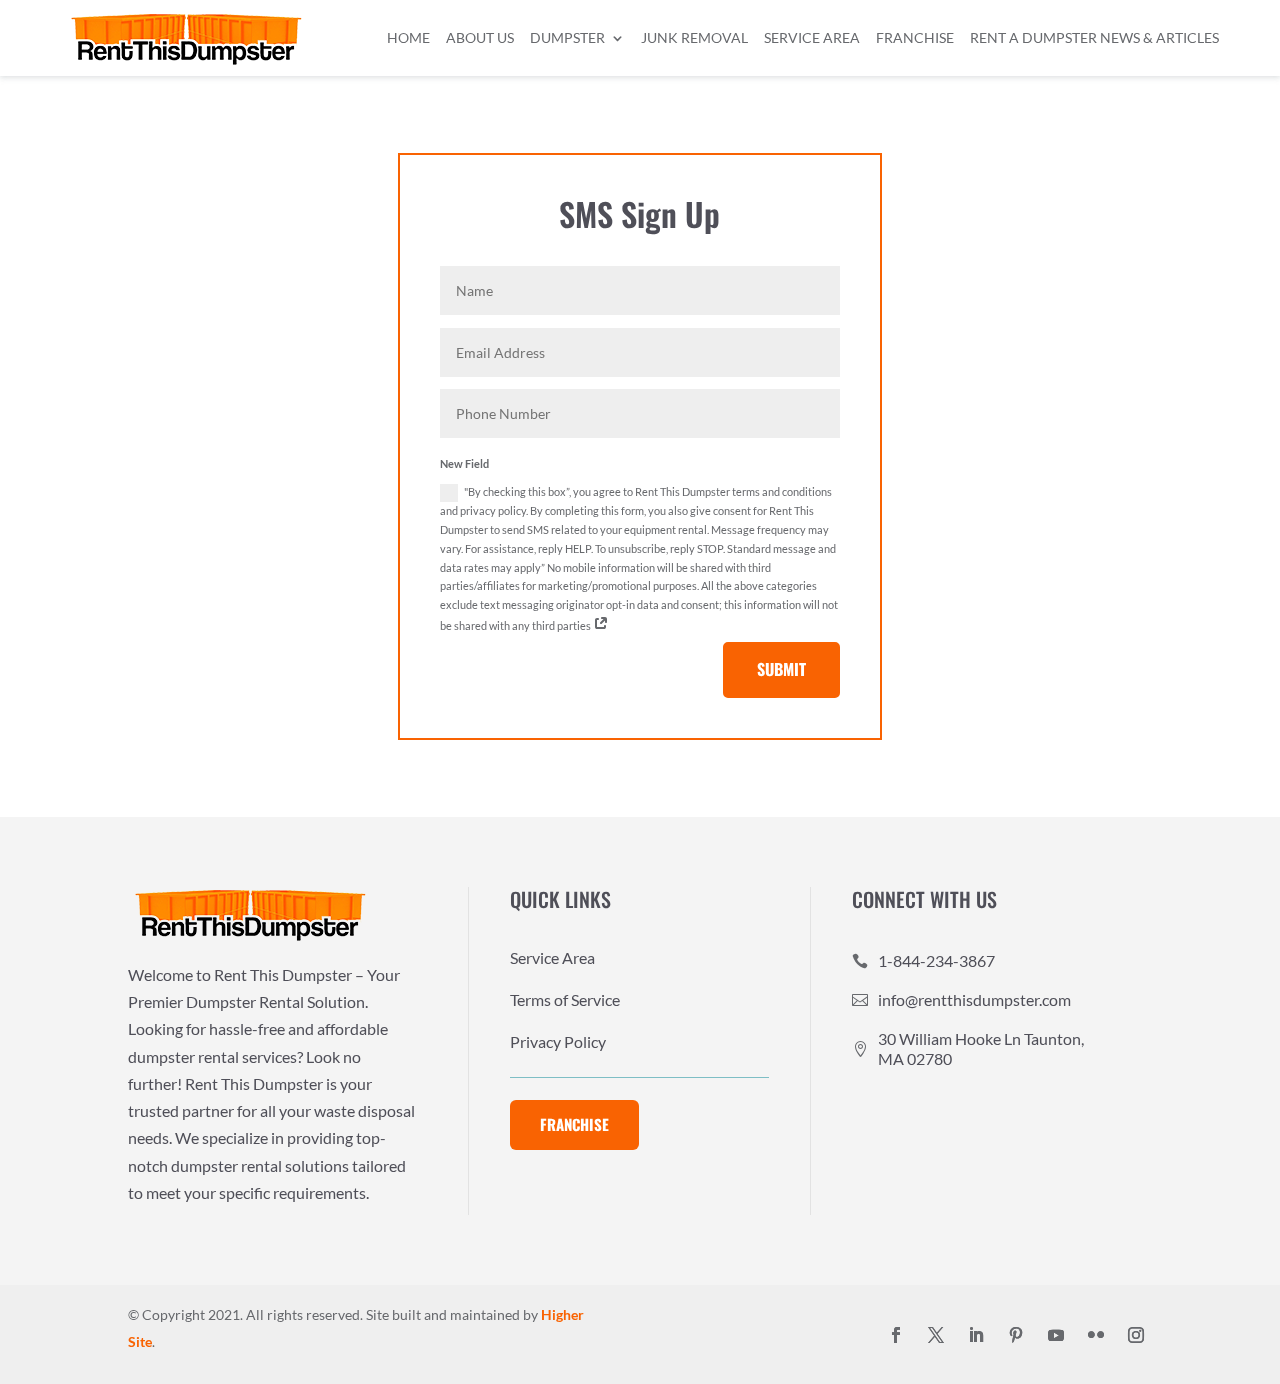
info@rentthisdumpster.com (974, 999)
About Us (480, 37)
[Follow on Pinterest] (1016, 1335)
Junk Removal (694, 37)
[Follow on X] (936, 1335)
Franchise (915, 37)
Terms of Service (565, 1001)
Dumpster (567, 37)
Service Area (812, 37)
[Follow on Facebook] (896, 1335)
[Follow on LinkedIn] (976, 1335)
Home (408, 37)
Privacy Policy (558, 1043)
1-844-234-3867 (936, 960)
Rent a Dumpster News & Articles (1094, 37)
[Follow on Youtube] (1056, 1335)
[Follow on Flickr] (1096, 1335)
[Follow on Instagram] (1136, 1335)
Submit (781, 669)
